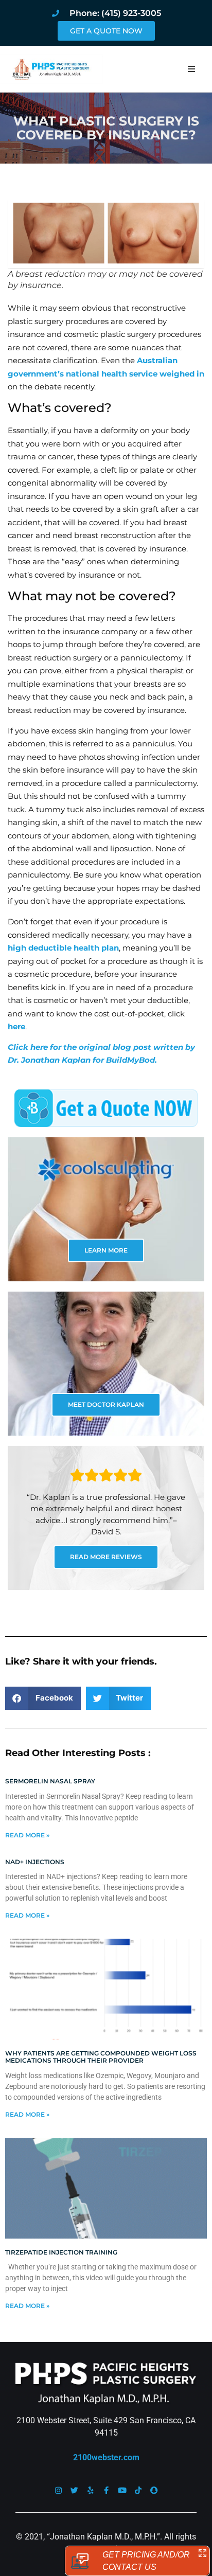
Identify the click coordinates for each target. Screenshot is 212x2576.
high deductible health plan (63, 948)
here (16, 1026)
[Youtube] (122, 2490)
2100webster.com (106, 2457)
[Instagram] (58, 2490)
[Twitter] (74, 2490)
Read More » (27, 1835)
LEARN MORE (106, 1250)
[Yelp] (90, 2490)
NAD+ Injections (35, 1862)
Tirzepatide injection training (61, 2252)
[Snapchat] (154, 2490)
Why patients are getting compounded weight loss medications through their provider (101, 2057)
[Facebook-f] (106, 2490)
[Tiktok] (138, 2490)
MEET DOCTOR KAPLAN (106, 1405)
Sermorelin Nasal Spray (50, 1781)
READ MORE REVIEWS (106, 1557)
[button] (191, 69)
